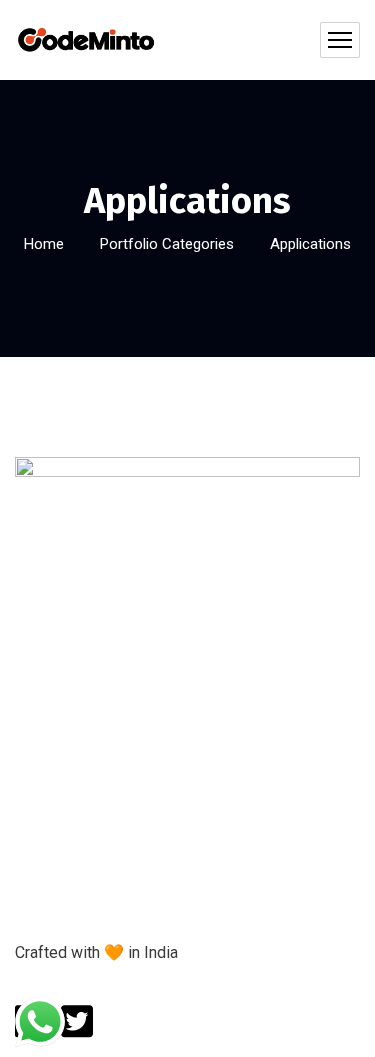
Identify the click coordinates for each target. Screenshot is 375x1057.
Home (44, 244)
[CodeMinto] (86, 40)
